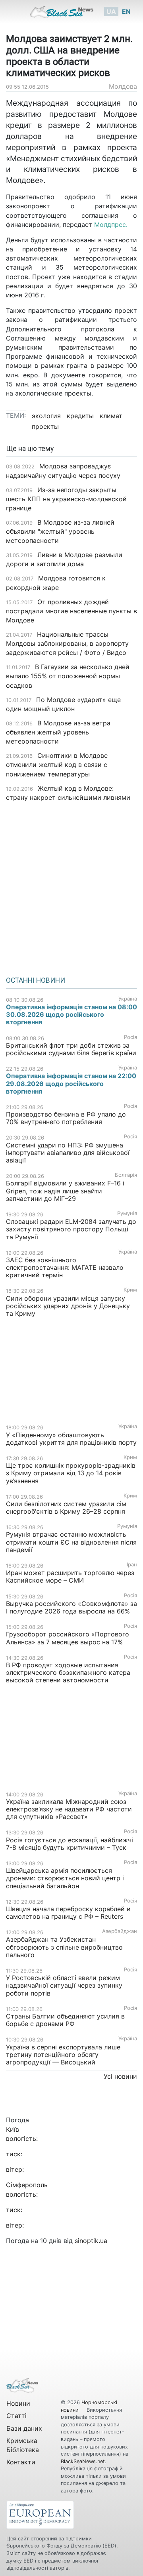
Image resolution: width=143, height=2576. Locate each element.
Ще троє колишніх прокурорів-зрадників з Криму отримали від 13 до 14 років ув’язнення (71, 1473)
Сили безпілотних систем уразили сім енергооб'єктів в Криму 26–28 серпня (66, 1508)
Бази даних (24, 2428)
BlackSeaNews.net (83, 2461)
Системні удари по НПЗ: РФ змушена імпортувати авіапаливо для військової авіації (68, 1153)
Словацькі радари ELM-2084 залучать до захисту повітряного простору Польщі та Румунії (71, 1229)
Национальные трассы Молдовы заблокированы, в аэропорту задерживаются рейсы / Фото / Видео (67, 643)
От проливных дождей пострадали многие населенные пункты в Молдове (71, 611)
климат (111, 416)
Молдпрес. (111, 224)
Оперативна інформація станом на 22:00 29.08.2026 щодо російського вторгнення (71, 1083)
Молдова (123, 86)
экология (46, 416)
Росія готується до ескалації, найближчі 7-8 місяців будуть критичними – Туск (70, 1844)
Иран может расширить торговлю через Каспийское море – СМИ (70, 1576)
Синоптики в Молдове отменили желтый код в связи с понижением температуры (57, 765)
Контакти (21, 2462)
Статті (16, 2416)
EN (126, 11)
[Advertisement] (71, 886)
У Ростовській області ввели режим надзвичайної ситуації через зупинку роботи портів (64, 1985)
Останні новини (36, 980)
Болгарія (126, 1175)
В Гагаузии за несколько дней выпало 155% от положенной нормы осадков (68, 676)
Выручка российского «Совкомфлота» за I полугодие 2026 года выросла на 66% (71, 1607)
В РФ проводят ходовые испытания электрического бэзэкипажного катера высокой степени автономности (68, 1672)
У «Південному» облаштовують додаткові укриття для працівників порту (71, 1439)
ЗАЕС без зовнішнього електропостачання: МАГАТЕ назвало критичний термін (65, 1267)
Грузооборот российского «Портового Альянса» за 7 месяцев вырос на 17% (68, 1638)
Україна (128, 999)
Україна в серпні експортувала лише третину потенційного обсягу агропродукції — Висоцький (63, 2055)
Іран (132, 1565)
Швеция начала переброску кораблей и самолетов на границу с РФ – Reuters (68, 1913)
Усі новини (120, 2076)
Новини (18, 2403)
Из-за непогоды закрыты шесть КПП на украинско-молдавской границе (66, 499)
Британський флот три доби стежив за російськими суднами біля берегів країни (71, 1049)
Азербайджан (120, 1931)
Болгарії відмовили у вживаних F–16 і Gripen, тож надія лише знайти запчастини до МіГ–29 (65, 1191)
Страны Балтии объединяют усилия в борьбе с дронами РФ (65, 2020)
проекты (45, 426)
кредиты (80, 416)
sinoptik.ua (91, 2241)
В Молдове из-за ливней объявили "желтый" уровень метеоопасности (60, 531)
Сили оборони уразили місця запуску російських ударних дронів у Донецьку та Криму (68, 1306)
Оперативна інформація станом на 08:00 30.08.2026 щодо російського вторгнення (71, 1014)
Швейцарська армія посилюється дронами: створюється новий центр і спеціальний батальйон (65, 1878)
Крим (130, 1290)
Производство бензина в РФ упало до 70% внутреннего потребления (66, 1118)
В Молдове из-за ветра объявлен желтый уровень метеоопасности (58, 732)
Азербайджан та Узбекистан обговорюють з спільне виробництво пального (64, 1947)
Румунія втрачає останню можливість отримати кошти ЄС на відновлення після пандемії (71, 1542)
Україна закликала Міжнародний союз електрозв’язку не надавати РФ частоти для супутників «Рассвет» (69, 1809)
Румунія (127, 1213)
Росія (130, 1037)
